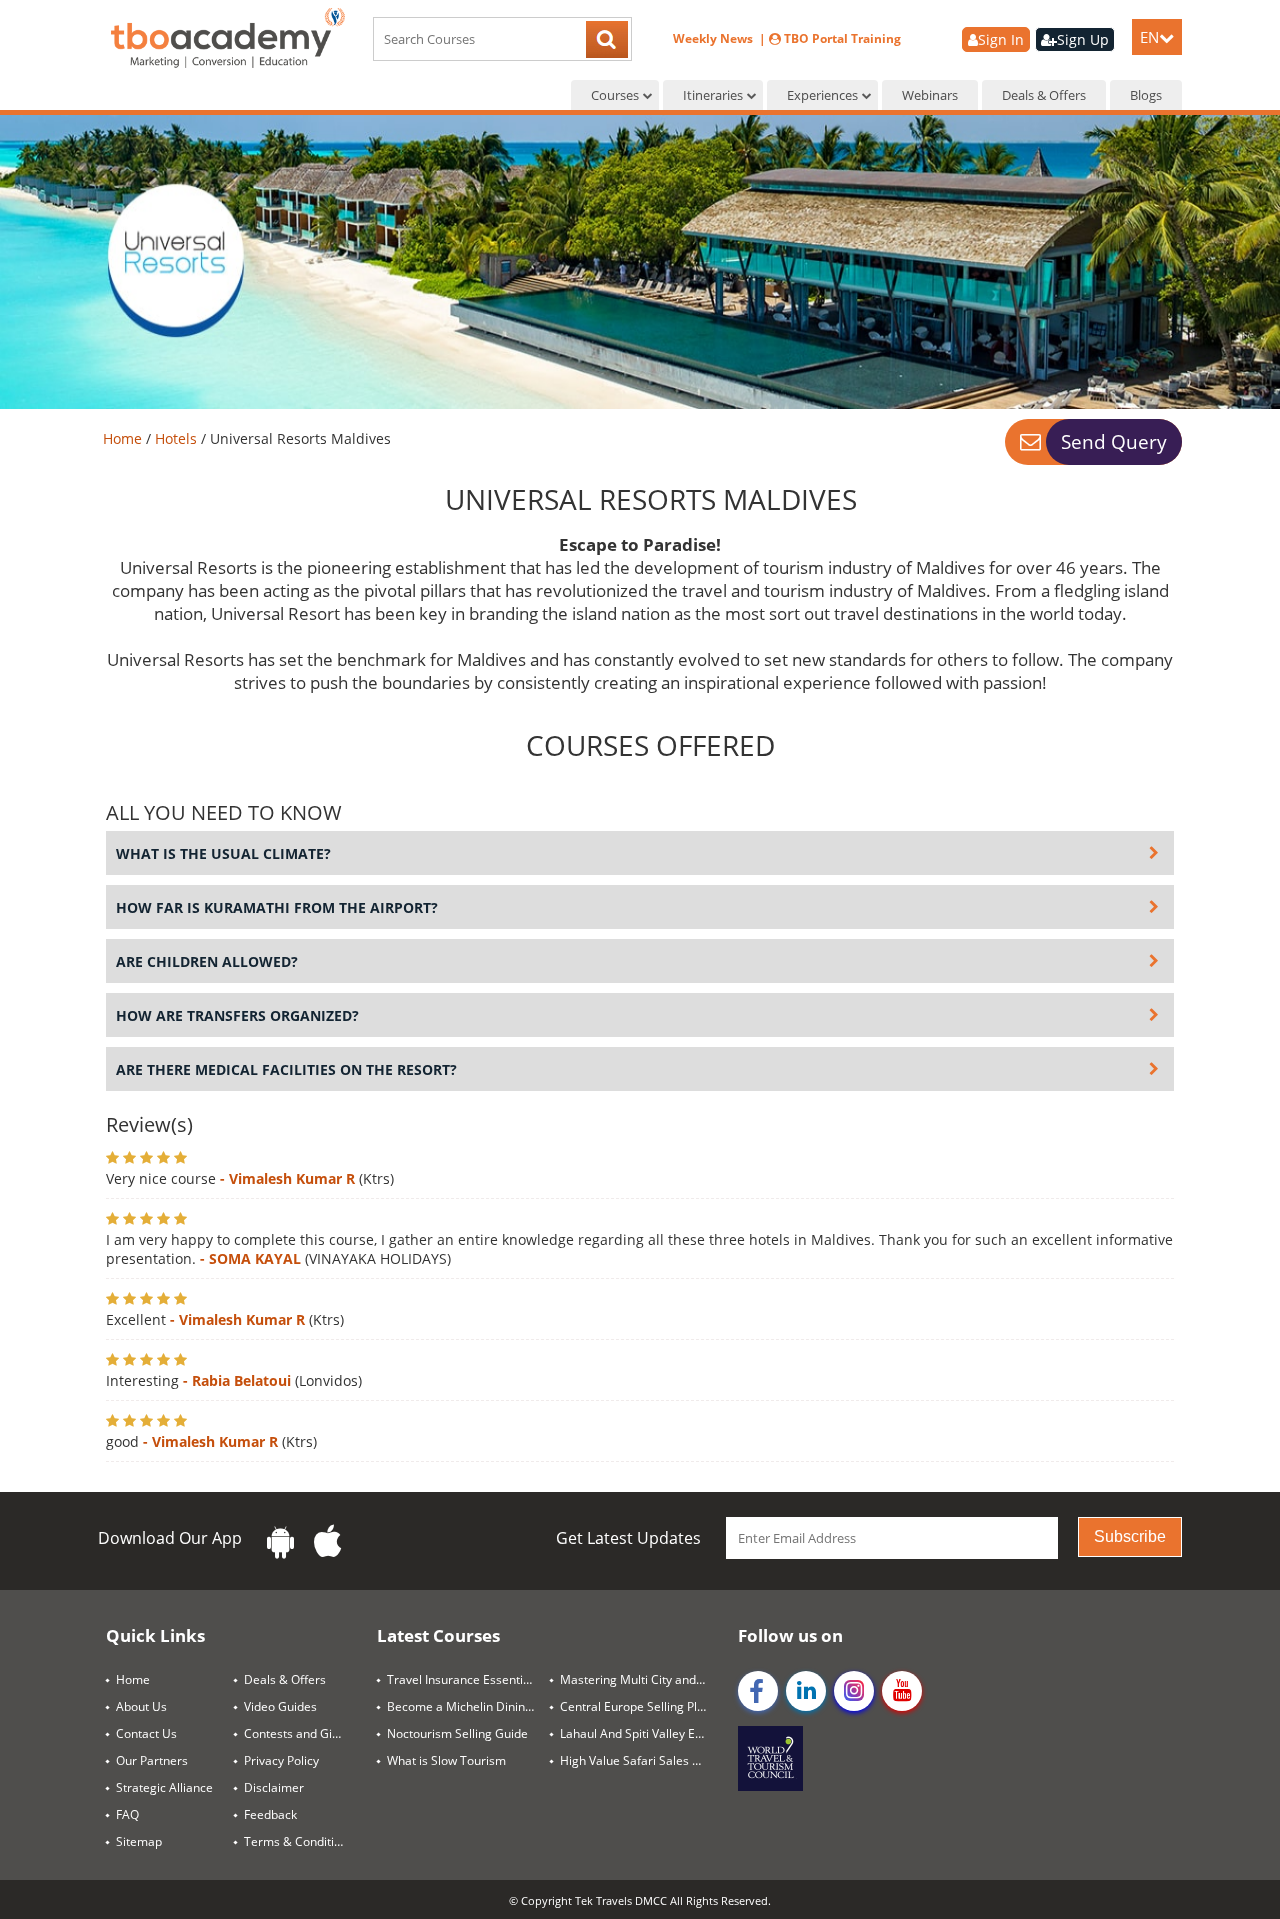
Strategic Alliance (164, 1787)
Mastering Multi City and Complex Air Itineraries (641, 1679)
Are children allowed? (207, 961)
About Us (141, 1706)
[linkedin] (806, 1691)
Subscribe (1130, 1536)
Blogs (1146, 95)
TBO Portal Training (841, 38)
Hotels (178, 438)
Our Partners (152, 1760)
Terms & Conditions (299, 1841)
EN (1149, 37)
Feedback (270, 1814)
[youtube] (902, 1691)
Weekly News (714, 38)
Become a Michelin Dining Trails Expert (468, 1706)
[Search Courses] (607, 41)
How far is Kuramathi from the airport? (277, 907)
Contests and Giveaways (303, 1733)
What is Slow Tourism (446, 1760)
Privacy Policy (281, 1760)
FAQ (127, 1814)
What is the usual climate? (223, 853)
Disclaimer (274, 1787)
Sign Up (1083, 39)
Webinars (930, 95)
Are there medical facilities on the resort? (286, 1069)
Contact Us (146, 1733)
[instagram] (854, 1691)
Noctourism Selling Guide (457, 1733)
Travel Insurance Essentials (463, 1679)
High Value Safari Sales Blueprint (641, 1760)
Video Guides (280, 1706)
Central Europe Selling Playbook (641, 1706)
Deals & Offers (1044, 95)
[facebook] (758, 1691)
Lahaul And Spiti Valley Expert (641, 1733)
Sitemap (139, 1841)
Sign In (1001, 39)
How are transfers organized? (237, 1015)
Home (124, 438)
